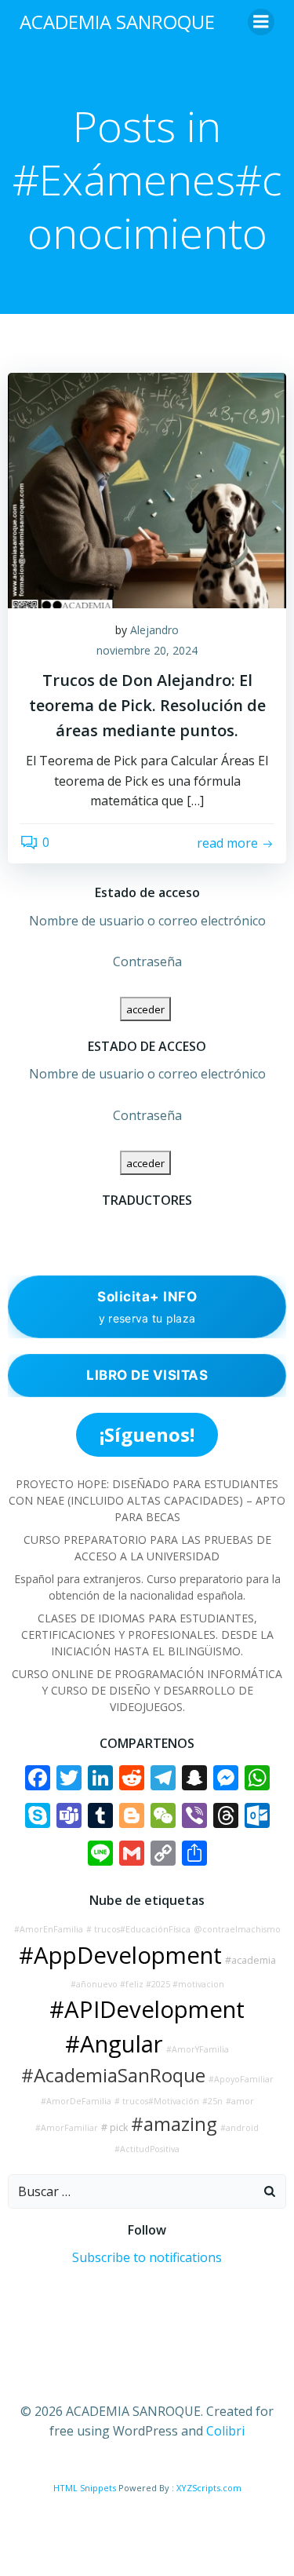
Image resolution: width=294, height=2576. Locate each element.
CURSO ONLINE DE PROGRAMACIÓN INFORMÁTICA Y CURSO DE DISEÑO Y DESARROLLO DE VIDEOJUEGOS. (147, 1690)
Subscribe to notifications (147, 2257)
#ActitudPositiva (147, 2149)
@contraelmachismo (237, 1929)
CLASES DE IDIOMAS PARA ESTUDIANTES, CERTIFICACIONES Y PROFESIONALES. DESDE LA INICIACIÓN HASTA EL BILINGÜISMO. (147, 1635)
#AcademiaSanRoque (113, 2075)
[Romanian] (78, 1247)
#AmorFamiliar (67, 2128)
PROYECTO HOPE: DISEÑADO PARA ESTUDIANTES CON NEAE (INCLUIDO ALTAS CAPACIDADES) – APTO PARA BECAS (147, 1500)
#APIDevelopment (147, 2009)
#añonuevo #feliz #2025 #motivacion (147, 1984)
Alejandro (154, 630)
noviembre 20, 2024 (147, 650)
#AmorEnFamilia (49, 1929)
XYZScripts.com (209, 2488)
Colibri (225, 2431)
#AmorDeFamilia (76, 2101)
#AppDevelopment (120, 1955)
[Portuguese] (58, 1247)
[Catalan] (38, 1226)
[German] (119, 1226)
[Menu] (261, 22)
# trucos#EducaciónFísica (138, 1929)
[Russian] (99, 1247)
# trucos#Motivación (157, 2101)
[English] (58, 1226)
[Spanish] (119, 1247)
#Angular (114, 2044)
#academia (250, 1960)
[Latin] (38, 1247)
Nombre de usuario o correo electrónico (147, 921)
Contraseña (147, 961)
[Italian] (17, 1247)
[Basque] (17, 1226)
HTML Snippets (85, 2488)
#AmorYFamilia (198, 2049)
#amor (240, 2101)
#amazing (174, 2124)
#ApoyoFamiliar (241, 2079)
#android (240, 2128)
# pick (114, 2127)
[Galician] (99, 1226)
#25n (212, 2101)
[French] (78, 1226)
